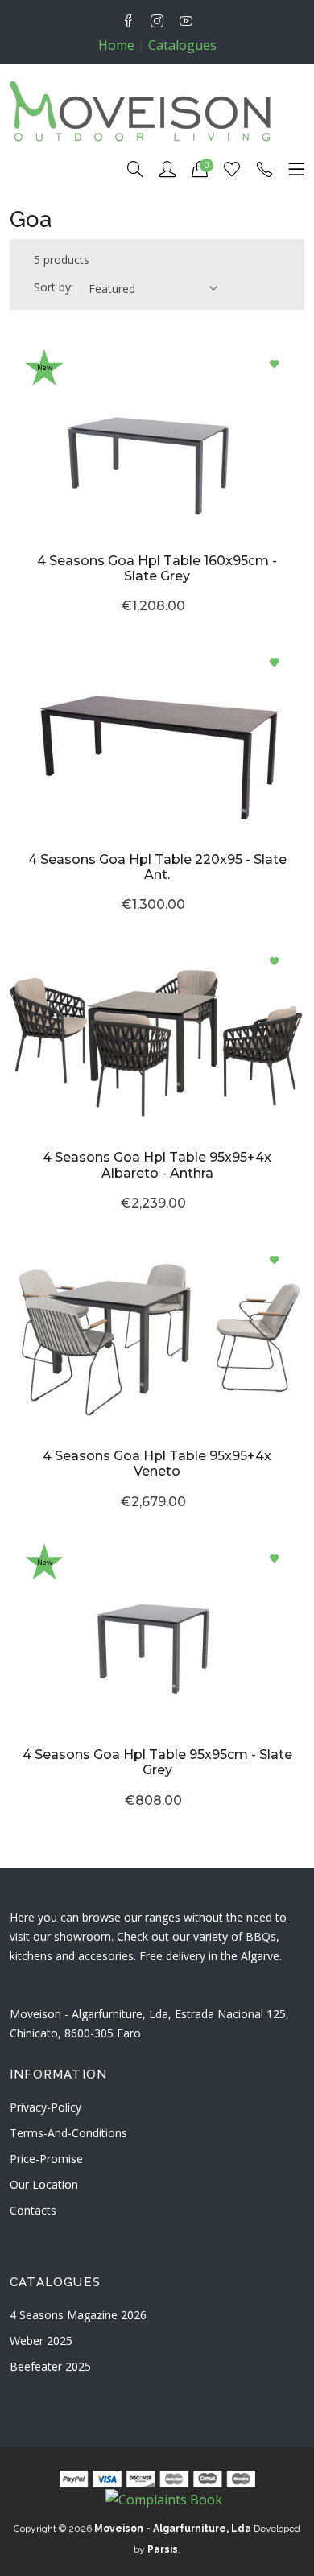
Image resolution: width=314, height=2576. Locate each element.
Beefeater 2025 (50, 2366)
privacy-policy (45, 2107)
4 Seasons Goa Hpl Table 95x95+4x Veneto (157, 1463)
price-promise (46, 2159)
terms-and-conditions (68, 2133)
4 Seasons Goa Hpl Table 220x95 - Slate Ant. (157, 867)
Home (116, 45)
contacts (33, 2210)
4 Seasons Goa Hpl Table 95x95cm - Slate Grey (157, 1762)
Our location (44, 2184)
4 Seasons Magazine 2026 (78, 2315)
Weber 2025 (41, 2341)
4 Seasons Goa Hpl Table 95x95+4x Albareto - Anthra (157, 1165)
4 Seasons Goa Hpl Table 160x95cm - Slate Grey (157, 568)
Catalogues (182, 45)
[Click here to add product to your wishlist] (274, 365)
